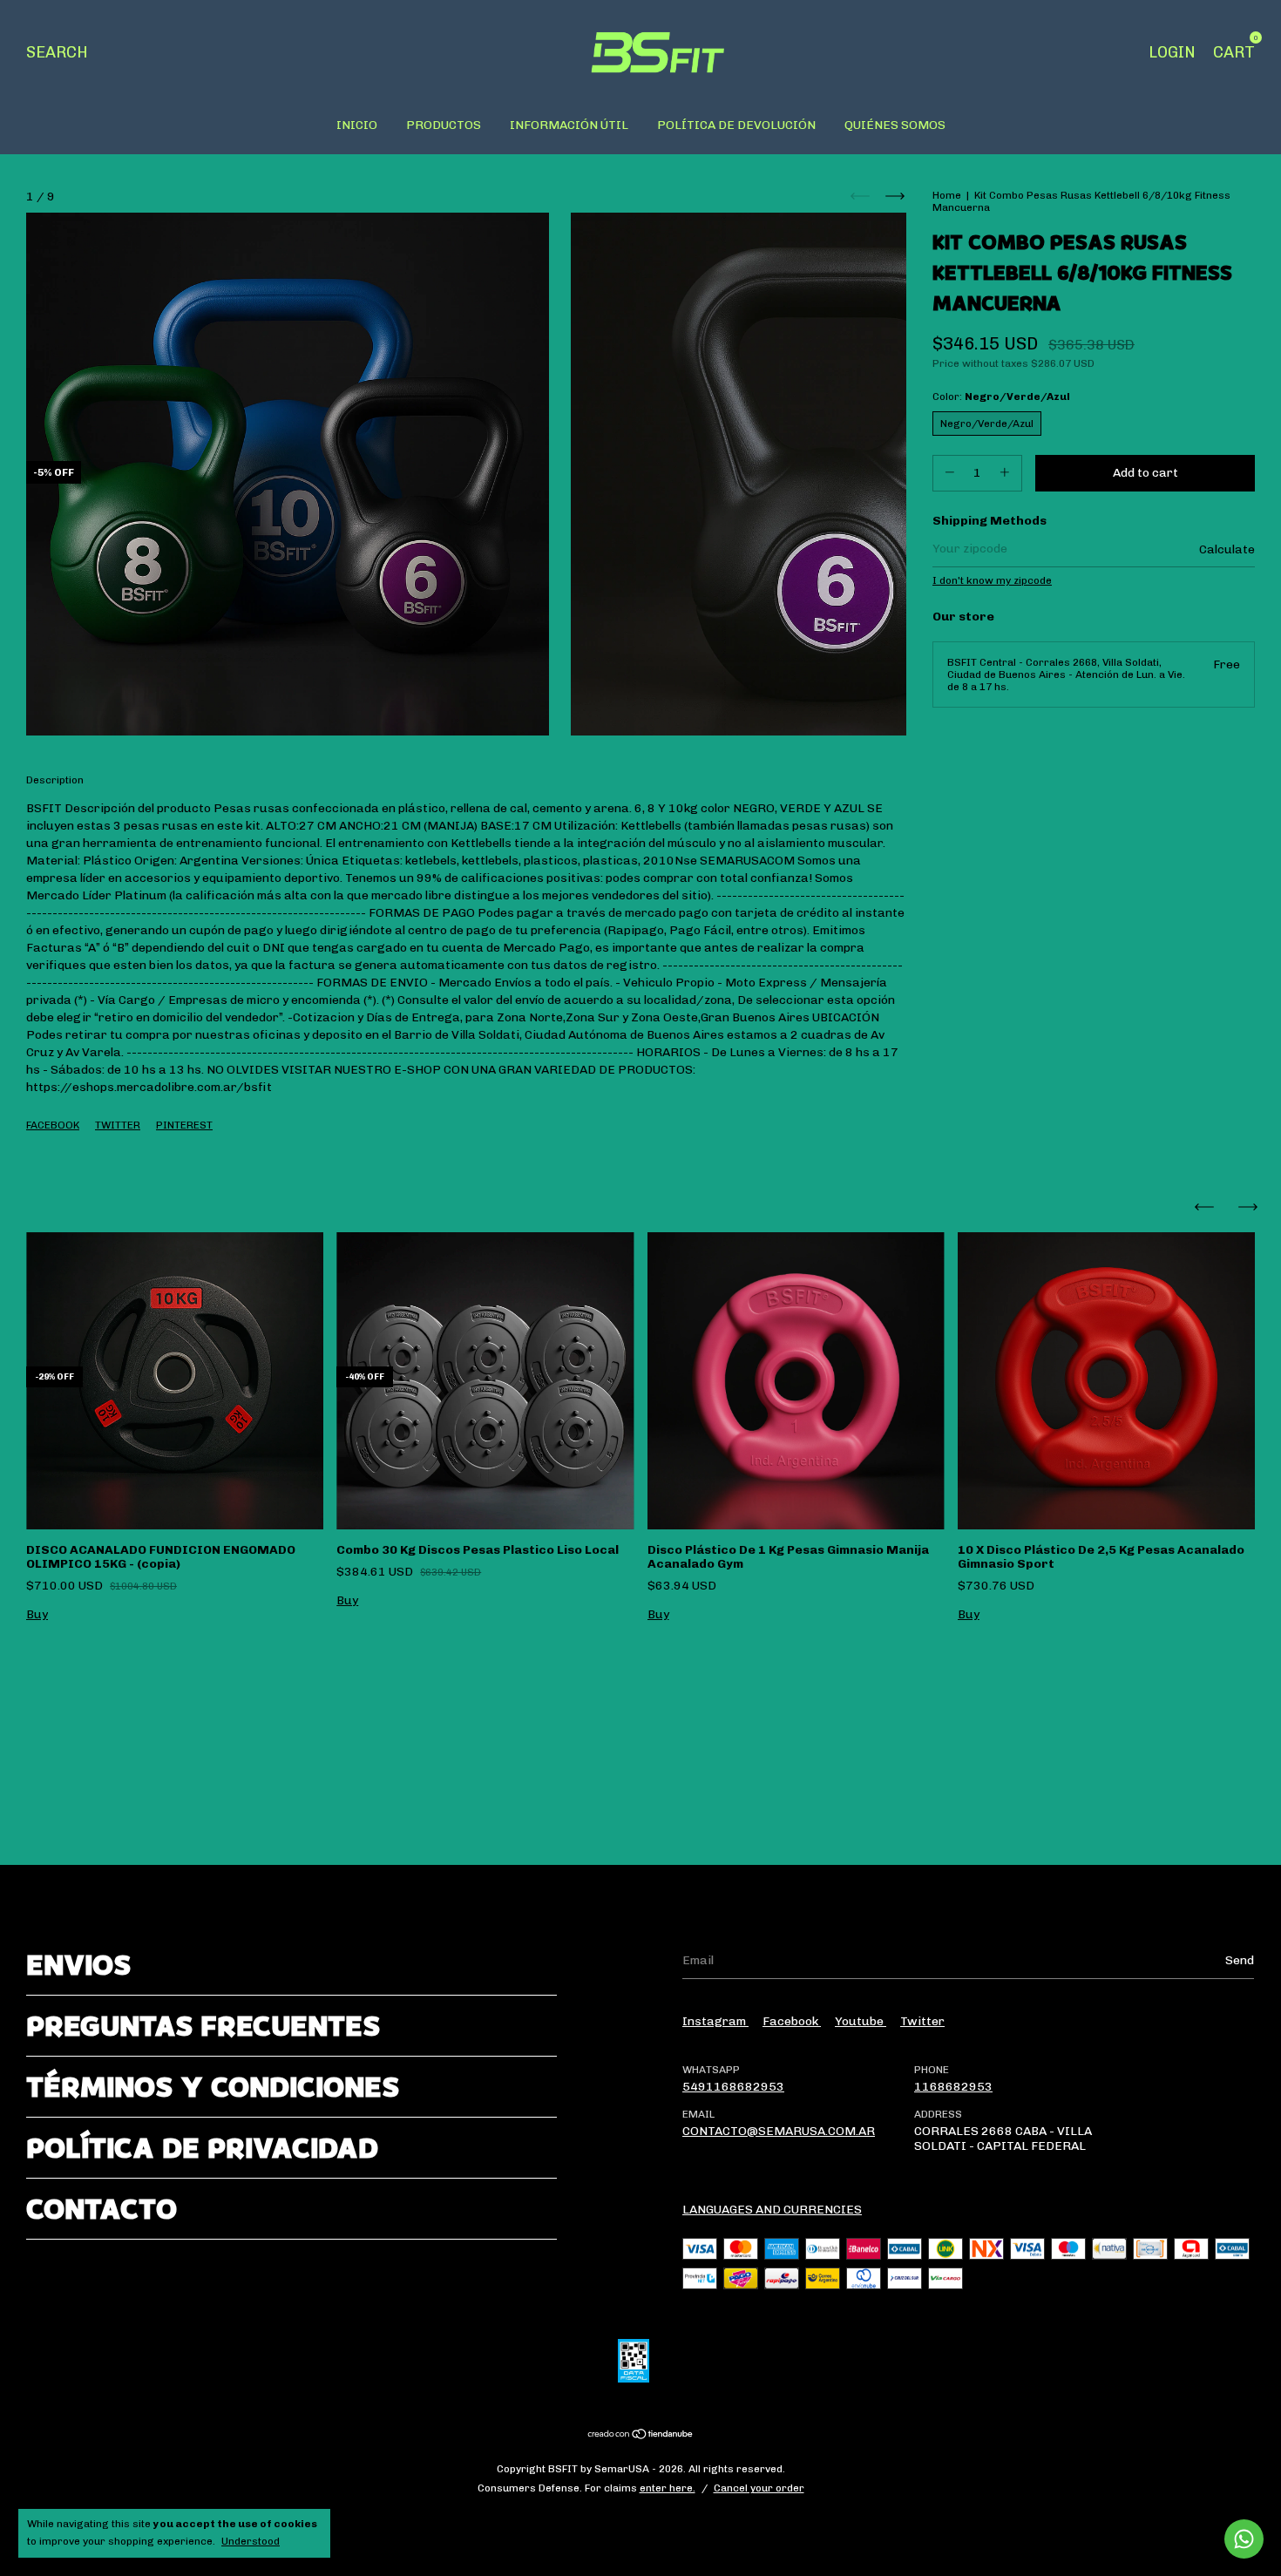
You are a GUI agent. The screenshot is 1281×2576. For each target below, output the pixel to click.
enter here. (668, 2488)
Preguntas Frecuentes (203, 2026)
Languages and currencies (772, 2210)
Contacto (102, 2209)
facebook (792, 2021)
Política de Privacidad (202, 2148)
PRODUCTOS (444, 125)
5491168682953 (733, 2087)
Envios (78, 1965)
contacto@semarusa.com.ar (779, 2131)
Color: (1001, 397)
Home (947, 195)
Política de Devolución (736, 125)
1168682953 (953, 2087)
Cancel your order (759, 2488)
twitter (922, 2021)
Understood (251, 2541)
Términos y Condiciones (213, 2087)
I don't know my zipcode (992, 580)
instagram (715, 2021)
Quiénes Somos (895, 125)
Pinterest (184, 1125)
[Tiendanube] (641, 2435)
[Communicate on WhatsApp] (1244, 2539)
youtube (861, 2021)
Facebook (53, 1125)
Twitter (118, 1125)
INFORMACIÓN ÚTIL (569, 125)
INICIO (357, 125)
